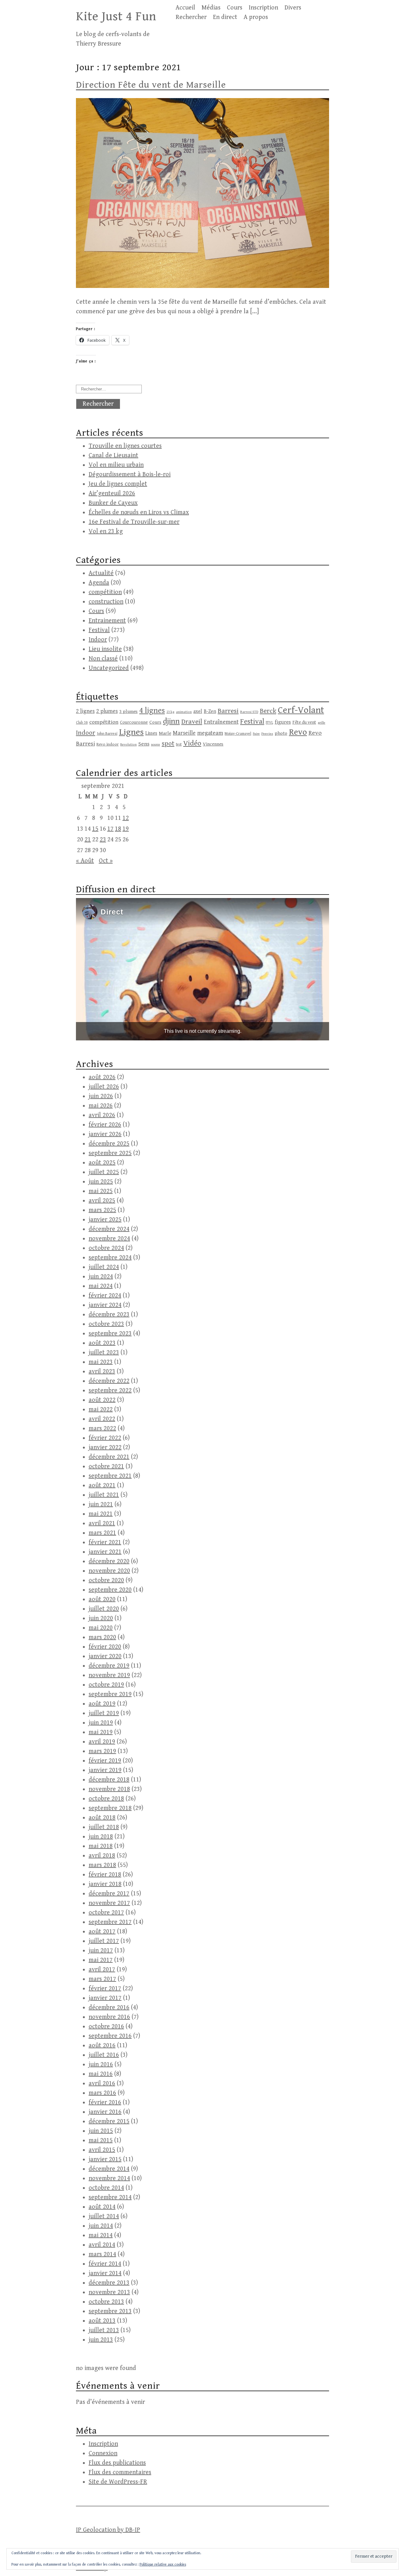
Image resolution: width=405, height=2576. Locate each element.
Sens (144, 744)
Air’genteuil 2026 (112, 493)
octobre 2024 (106, 1248)
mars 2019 (102, 1751)
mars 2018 (102, 1865)
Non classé (103, 659)
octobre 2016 (106, 2027)
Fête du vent (304, 722)
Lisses (151, 733)
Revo (298, 732)
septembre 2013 (110, 2311)
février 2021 (105, 1542)
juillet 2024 (104, 1267)
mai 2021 (101, 1514)
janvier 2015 (105, 2159)
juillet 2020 (104, 1609)
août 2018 (102, 1818)
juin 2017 (101, 1951)
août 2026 (102, 1077)
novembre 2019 (109, 1675)
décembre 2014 (109, 2169)
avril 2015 (102, 2150)
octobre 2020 (106, 1580)
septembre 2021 (110, 1476)
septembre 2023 (110, 1334)
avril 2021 (102, 1523)
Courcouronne (134, 722)
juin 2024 (101, 1277)
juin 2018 (101, 1837)
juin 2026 (101, 1096)
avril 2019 (102, 1742)
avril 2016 (102, 2083)
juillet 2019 (104, 1713)
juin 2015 (101, 2131)
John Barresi (107, 734)
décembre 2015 (109, 2121)
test (179, 744)
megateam (210, 733)
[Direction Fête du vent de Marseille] (202, 286)
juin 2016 (101, 2065)
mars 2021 (102, 1533)
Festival (99, 630)
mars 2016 (102, 2093)
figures (283, 722)
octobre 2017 (106, 1913)
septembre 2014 (110, 2197)
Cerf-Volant (301, 710)
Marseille (184, 733)
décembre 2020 (109, 1561)
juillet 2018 (104, 1827)
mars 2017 (102, 1979)
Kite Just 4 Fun (116, 16)
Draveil (192, 722)
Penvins (267, 734)
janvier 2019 (105, 1770)
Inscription (263, 8)
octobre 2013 (106, 2302)
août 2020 (102, 1599)
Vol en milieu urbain (116, 465)
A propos (256, 17)
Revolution (128, 744)
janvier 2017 (105, 1998)
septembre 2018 (110, 1808)
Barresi (228, 711)
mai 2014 (101, 2235)
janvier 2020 (105, 1656)
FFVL (269, 723)
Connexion (103, 2453)
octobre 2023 (106, 1324)
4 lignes (152, 711)
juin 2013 (101, 2340)
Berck (268, 711)
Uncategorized (109, 668)
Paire (256, 734)
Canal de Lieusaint (113, 455)
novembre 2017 (109, 1903)
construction (106, 602)
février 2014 (105, 2264)
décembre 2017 (109, 1894)
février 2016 (105, 2102)
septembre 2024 (110, 1258)
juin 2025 (101, 1182)
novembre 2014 (109, 2178)
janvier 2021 (105, 1552)
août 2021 (102, 1485)
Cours (235, 8)
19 (126, 829)
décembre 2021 (109, 1457)
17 (110, 829)
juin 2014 (101, 2226)
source (156, 745)
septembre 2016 (110, 2036)
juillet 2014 (104, 2216)
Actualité (101, 573)
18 (118, 829)
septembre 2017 (110, 1922)
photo (281, 733)
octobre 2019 (106, 1685)
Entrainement (107, 621)
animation (184, 712)
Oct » (106, 861)
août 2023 (102, 1343)
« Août (85, 861)
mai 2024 (101, 1286)
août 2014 (102, 2207)
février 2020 (105, 1647)
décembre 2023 (109, 1315)
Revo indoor (108, 744)
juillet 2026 (104, 1087)
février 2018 (105, 1875)
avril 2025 (102, 1201)
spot (168, 743)
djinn (171, 721)
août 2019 (102, 1704)
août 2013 (102, 2321)
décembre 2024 (109, 1229)
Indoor (98, 640)
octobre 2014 (106, 2188)
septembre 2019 (110, 1694)
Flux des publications (117, 2463)
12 (126, 818)
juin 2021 (101, 1504)
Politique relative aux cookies (163, 2564)
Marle (165, 733)
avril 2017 (102, 1970)
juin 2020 (101, 1618)
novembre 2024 (109, 1239)
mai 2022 (101, 1410)
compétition (105, 592)
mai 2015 (101, 2140)
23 (103, 840)
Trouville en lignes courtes (125, 446)
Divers (293, 8)
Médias (211, 8)
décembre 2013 (109, 2283)
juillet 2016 (104, 2055)
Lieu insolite (105, 649)
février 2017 (105, 1989)
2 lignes (85, 711)
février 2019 (105, 1761)
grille (321, 723)
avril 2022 (102, 1419)
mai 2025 (101, 1191)
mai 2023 (101, 1362)
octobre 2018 (106, 1799)
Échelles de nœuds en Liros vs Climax (139, 512)
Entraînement (221, 722)
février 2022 (105, 1438)
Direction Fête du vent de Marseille (151, 85)
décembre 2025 (109, 1144)
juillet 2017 (104, 1941)
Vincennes (213, 744)
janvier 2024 (105, 1305)
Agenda (99, 583)
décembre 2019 (109, 1666)
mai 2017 (101, 1960)
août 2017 (102, 1932)
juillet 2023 (104, 1353)
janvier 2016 (105, 2112)
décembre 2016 (109, 2008)
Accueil (185, 8)
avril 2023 (102, 1372)
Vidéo (192, 743)
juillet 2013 (104, 2330)
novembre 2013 (109, 2292)
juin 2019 (101, 1723)
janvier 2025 (105, 1220)
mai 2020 (101, 1628)
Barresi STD (249, 712)
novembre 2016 (109, 2017)
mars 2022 (102, 1428)
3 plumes (128, 711)
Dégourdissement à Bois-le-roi (130, 474)
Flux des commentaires (120, 2472)
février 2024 (105, 1296)
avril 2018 (102, 1856)
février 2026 (105, 1125)
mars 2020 (102, 1637)
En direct (225, 17)
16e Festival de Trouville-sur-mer (134, 522)
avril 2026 (102, 1115)
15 (95, 829)
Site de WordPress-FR (118, 2482)
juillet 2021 (104, 1495)
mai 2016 (101, 2074)
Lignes (131, 732)
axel (198, 711)
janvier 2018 (105, 1884)
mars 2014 (102, 2254)
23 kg (170, 712)
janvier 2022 (105, 1447)
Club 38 (82, 723)
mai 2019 (101, 1732)
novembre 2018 (109, 1789)
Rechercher (191, 17)
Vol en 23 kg (106, 531)
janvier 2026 (105, 1134)
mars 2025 (102, 1210)
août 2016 (102, 2046)
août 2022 (102, 1400)
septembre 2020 (110, 1590)
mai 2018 (101, 1846)
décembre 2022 (109, 1381)
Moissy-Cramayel (238, 734)
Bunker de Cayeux (113, 503)
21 (88, 840)
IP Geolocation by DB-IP (108, 2530)
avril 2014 (102, 2245)
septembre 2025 (110, 1153)
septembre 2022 (110, 1391)
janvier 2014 (105, 2273)
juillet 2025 (104, 1172)
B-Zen (210, 711)
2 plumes (107, 711)
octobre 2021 (106, 1466)
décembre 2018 (109, 1780)
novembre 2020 (109, 1571)
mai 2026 (101, 1106)
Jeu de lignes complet (118, 484)
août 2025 (102, 1163)
